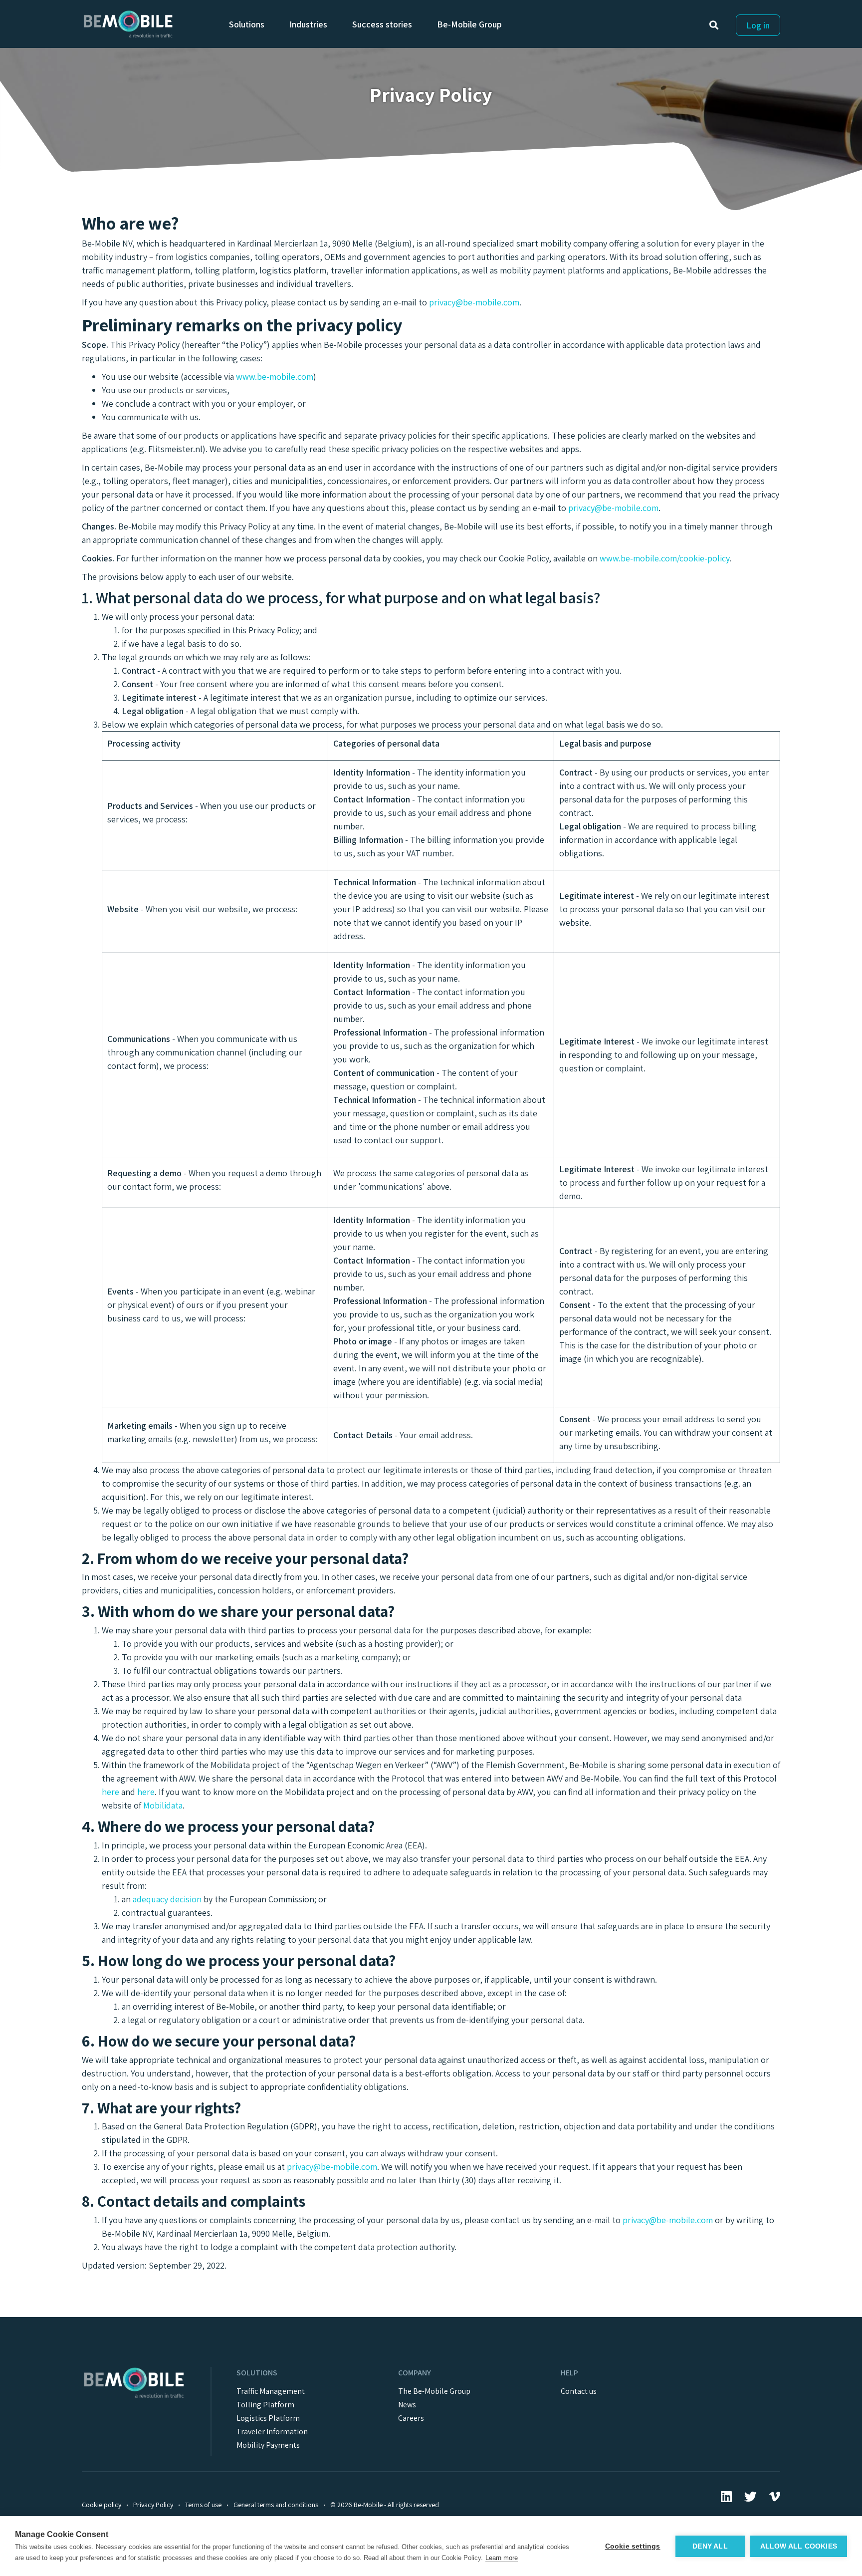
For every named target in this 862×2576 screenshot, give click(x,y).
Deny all (710, 2546)
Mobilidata (163, 1805)
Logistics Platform (268, 2418)
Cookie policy (102, 2505)
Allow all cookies (799, 2546)
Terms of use (203, 2505)
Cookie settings (633, 2546)
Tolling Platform (265, 2405)
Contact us (579, 2391)
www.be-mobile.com (275, 377)
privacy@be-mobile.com (474, 302)
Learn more (502, 2558)
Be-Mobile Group (469, 24)
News (407, 2405)
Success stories (382, 24)
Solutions (247, 24)
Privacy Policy (153, 2505)
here (110, 1792)
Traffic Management (271, 2391)
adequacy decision (167, 1899)
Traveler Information (272, 2432)
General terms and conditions (276, 2505)
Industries (308, 24)
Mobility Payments (268, 2445)
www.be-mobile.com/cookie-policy (664, 558)
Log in (758, 25)
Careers (411, 2418)
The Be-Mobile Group (434, 2391)
